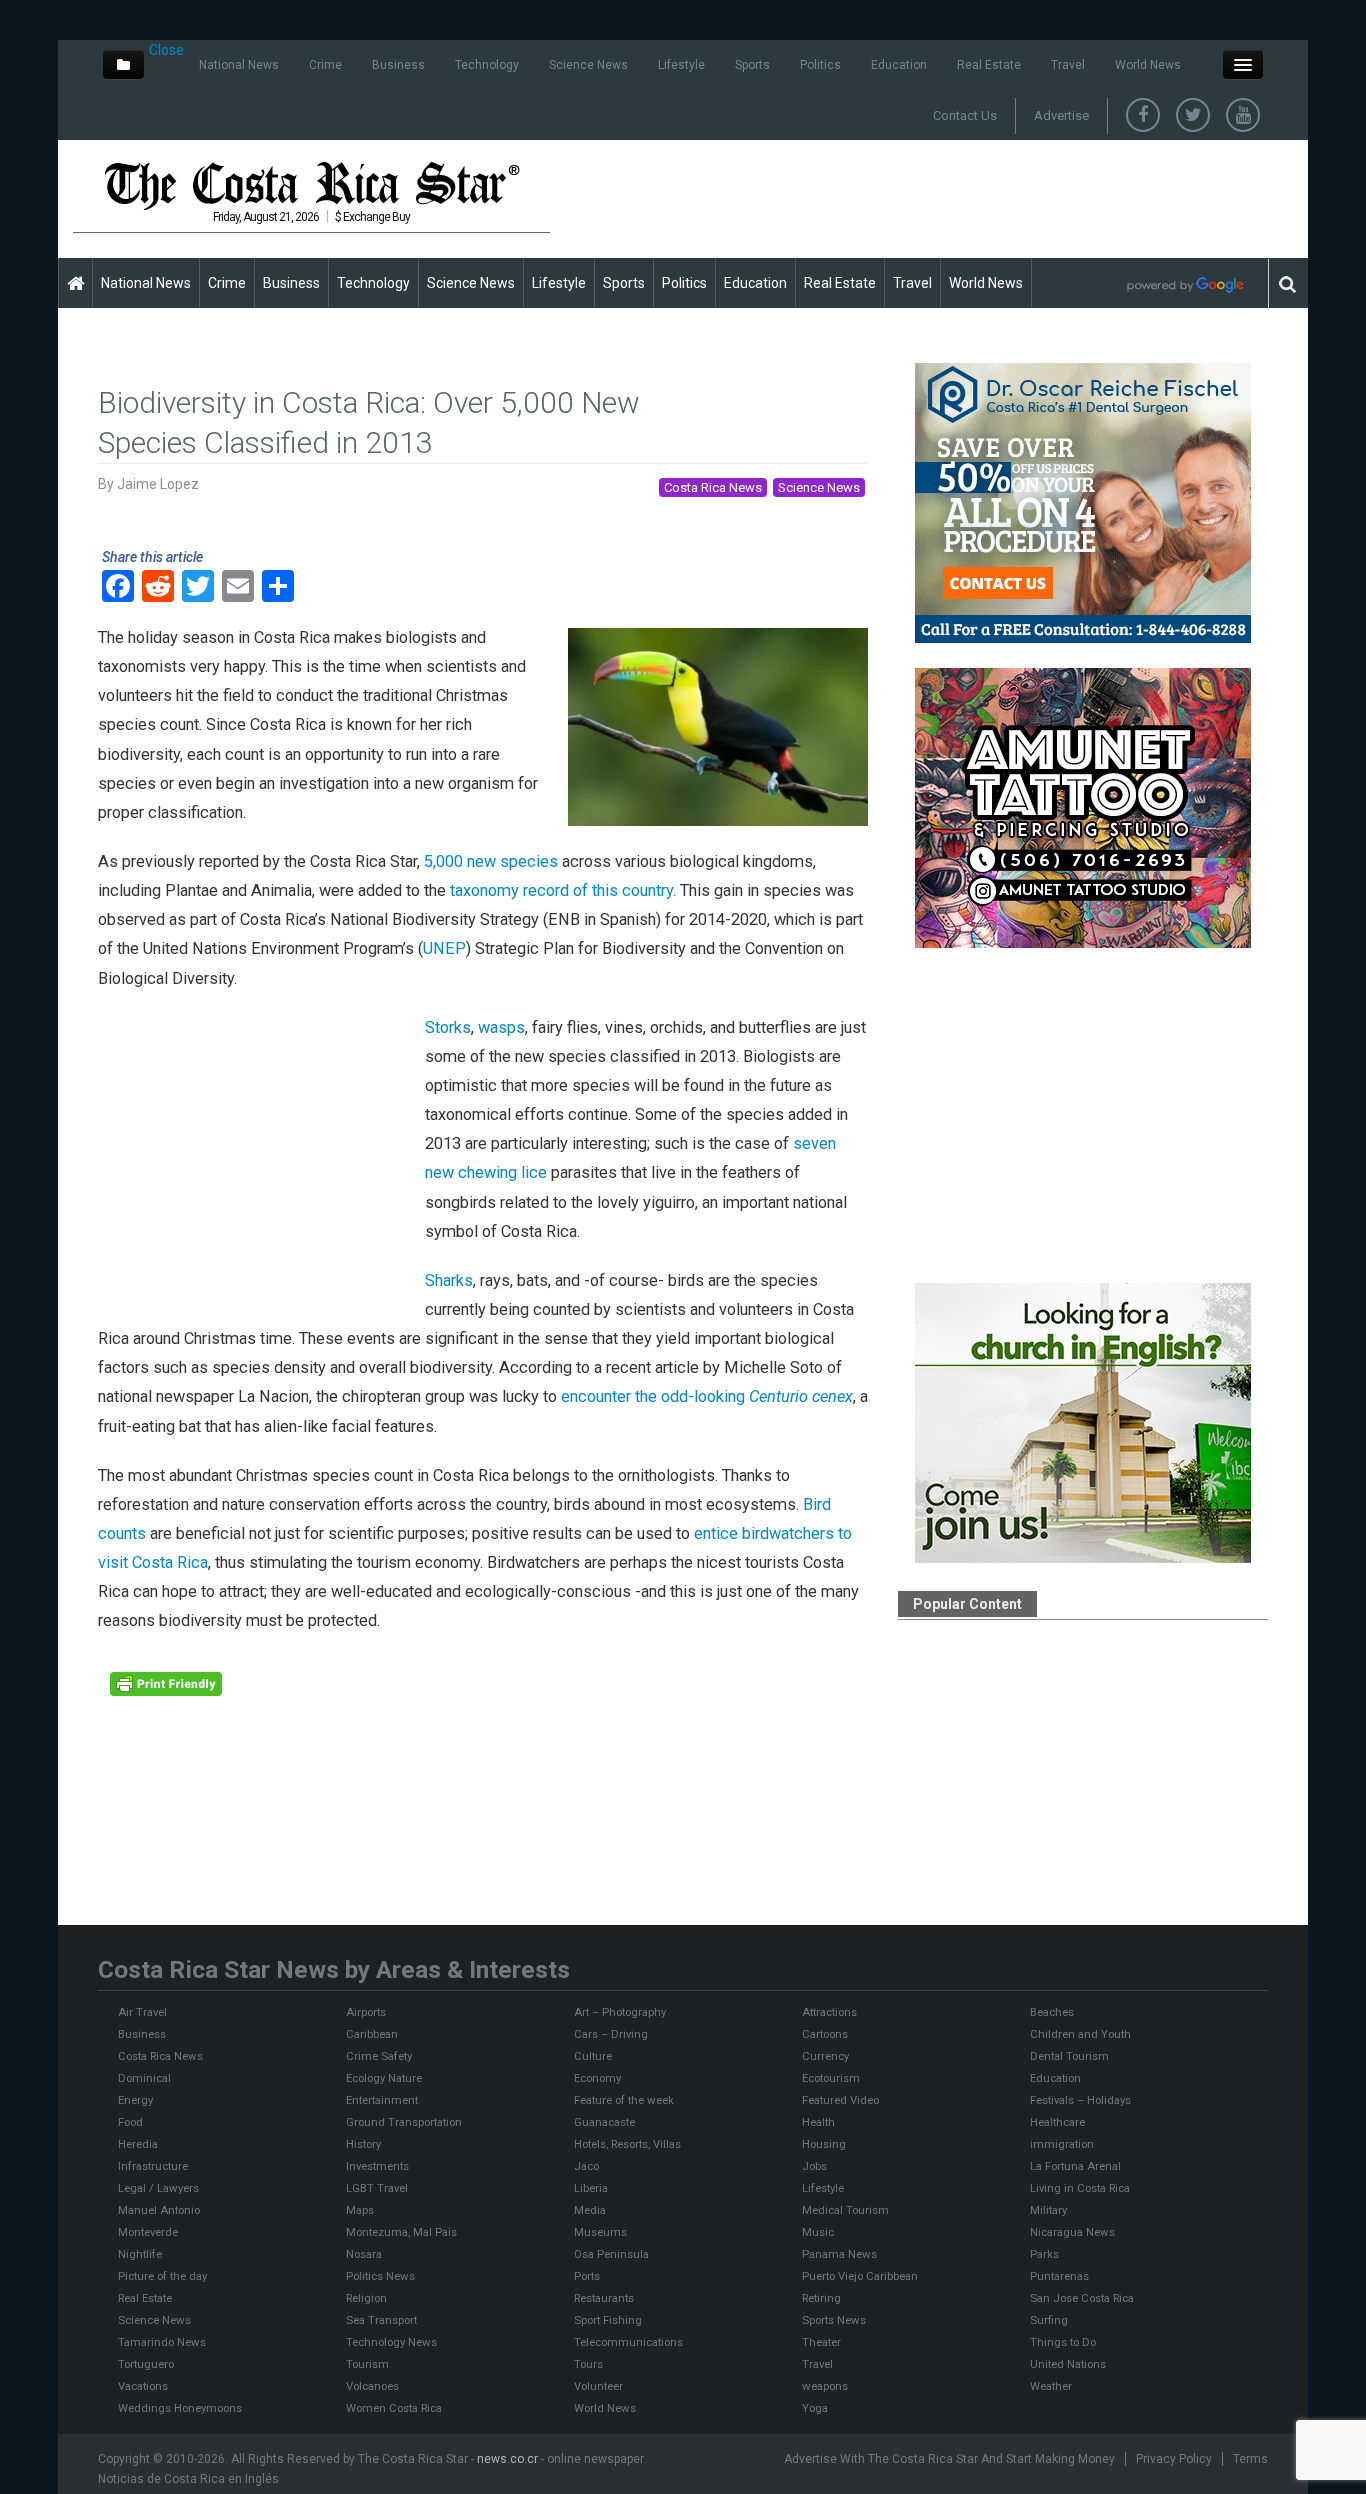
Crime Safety (379, 2056)
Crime (325, 65)
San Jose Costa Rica (1082, 2298)
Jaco (586, 2166)
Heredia (138, 2144)
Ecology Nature (384, 2078)
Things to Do (1063, 2342)
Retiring (821, 2298)
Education (899, 65)
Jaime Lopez (158, 484)
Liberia (591, 2188)
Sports (752, 65)
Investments (377, 2166)
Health (818, 2122)
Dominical (144, 2078)
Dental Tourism (1069, 2056)
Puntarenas (1059, 2276)
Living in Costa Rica (1080, 2188)
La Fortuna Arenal (1075, 2166)
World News (1148, 65)
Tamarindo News (162, 2342)
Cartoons (825, 2034)
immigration (1062, 2144)
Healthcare (1057, 2122)
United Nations (1068, 2364)
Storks (448, 1027)
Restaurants (604, 2298)
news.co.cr (507, 2459)
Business (398, 65)
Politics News (380, 2276)
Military (1048, 2210)
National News (239, 65)
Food (130, 2122)
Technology (487, 65)
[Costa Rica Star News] (312, 185)
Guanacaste (604, 2122)
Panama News (839, 2254)
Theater (821, 2342)
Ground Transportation (404, 2122)
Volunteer (598, 2386)
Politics (820, 65)
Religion (366, 2298)
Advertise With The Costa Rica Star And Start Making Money (949, 2459)
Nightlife (140, 2254)
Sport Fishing (608, 2320)
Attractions (829, 2012)
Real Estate (989, 65)
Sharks (449, 1280)
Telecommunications (628, 2342)
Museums (600, 2232)
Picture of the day (162, 2276)
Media (590, 2210)
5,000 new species (491, 861)
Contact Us (965, 115)
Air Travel (142, 2012)
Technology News (391, 2342)
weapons (825, 2386)
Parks (1044, 2254)
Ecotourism (831, 2078)
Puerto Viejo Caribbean (860, 2276)
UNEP (444, 948)
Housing (824, 2144)
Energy (135, 2100)
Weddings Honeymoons (180, 2408)
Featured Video (840, 2100)
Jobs (814, 2166)
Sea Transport (381, 2320)
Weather (1051, 2386)
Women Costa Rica (394, 2408)
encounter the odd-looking (705, 1396)
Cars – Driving (611, 2034)
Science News (588, 65)
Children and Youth (1080, 2034)
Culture (593, 2056)
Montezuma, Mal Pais (401, 2232)
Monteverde (148, 2232)
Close (166, 50)
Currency (825, 2056)
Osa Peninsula (611, 2254)
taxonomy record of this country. (561, 890)
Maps (360, 2210)
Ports (587, 2276)
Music (818, 2232)
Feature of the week (624, 2100)
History (363, 2144)
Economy (597, 2078)
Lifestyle (681, 65)
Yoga (815, 2408)
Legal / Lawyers (158, 2188)
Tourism (367, 2364)
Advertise (1061, 115)
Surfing (1049, 2320)
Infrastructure (153, 2166)
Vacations (143, 2386)
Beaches (1052, 2012)
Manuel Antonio (159, 2210)
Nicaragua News (1072, 2232)
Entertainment (382, 2100)
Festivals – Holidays (1080, 2100)
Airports (366, 2012)
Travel (1068, 65)
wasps (501, 1027)
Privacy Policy (1174, 2459)
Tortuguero (146, 2364)
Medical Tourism (845, 2210)
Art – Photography (620, 2012)
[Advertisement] (929, 198)
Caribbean (372, 2034)
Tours (588, 2364)
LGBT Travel (377, 2188)
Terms (1250, 2459)
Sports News (834, 2320)
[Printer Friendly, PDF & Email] (166, 1683)
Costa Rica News (713, 487)
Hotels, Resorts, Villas (627, 2144)
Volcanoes (372, 2386)
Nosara (364, 2254)
